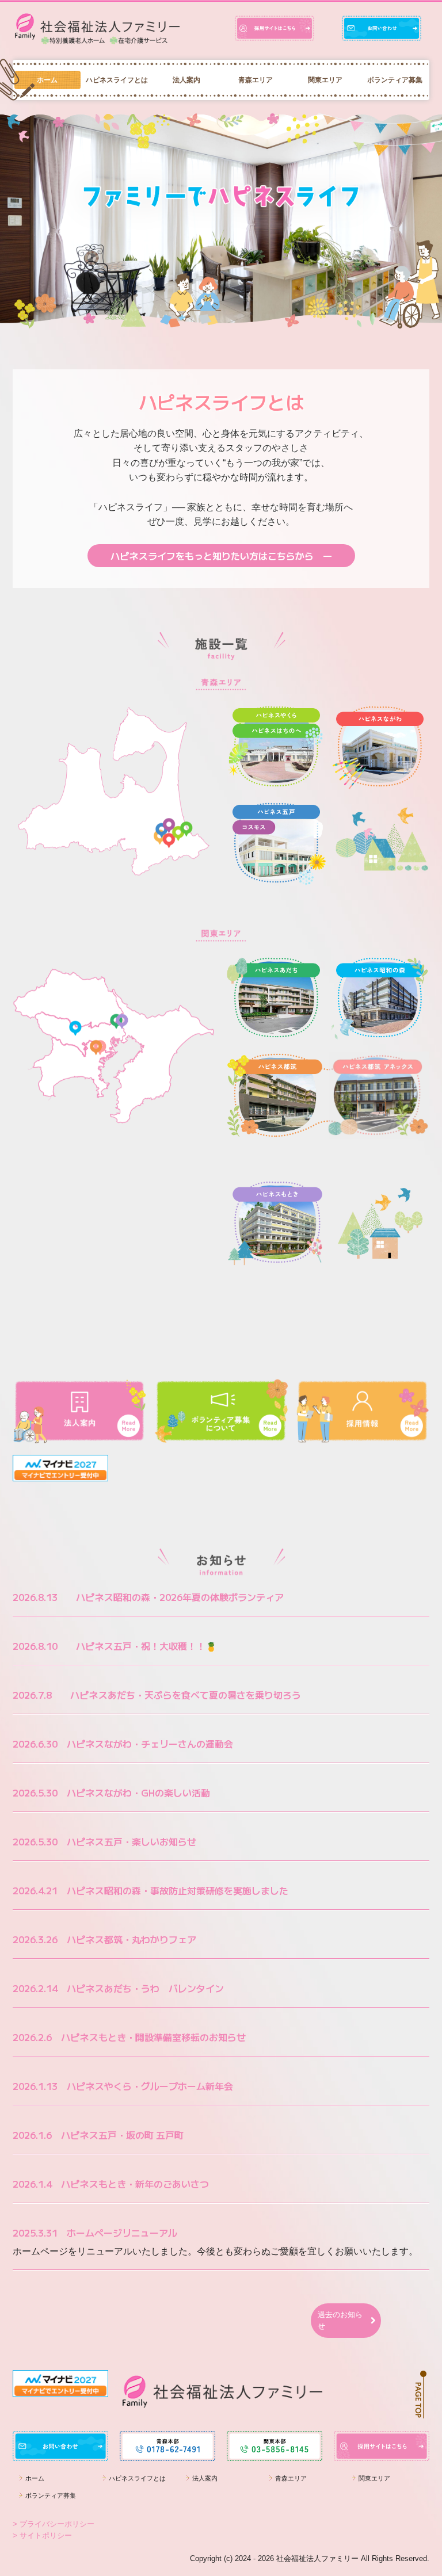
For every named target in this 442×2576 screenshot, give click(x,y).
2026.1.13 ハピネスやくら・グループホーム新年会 (123, 2086)
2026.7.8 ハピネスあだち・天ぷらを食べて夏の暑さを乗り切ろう (157, 1695)
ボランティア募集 (395, 80)
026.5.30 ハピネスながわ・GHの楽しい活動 (114, 1793)
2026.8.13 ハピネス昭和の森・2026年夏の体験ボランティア (148, 1597)
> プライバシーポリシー (54, 2524)
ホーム (47, 80)
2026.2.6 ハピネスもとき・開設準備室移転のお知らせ (129, 2037)
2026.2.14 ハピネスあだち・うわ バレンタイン (118, 1988)
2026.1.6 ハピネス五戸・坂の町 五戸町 (98, 2135)
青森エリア (256, 80)
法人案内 (186, 80)
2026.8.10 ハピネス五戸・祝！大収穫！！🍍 (115, 1646)
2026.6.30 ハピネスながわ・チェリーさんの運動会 (123, 1744)
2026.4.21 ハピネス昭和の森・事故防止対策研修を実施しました (150, 1890)
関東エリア (325, 80)
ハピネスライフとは (117, 80)
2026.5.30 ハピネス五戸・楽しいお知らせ (104, 1841)
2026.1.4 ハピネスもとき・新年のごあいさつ (111, 2184)
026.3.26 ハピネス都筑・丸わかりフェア (107, 1939)
